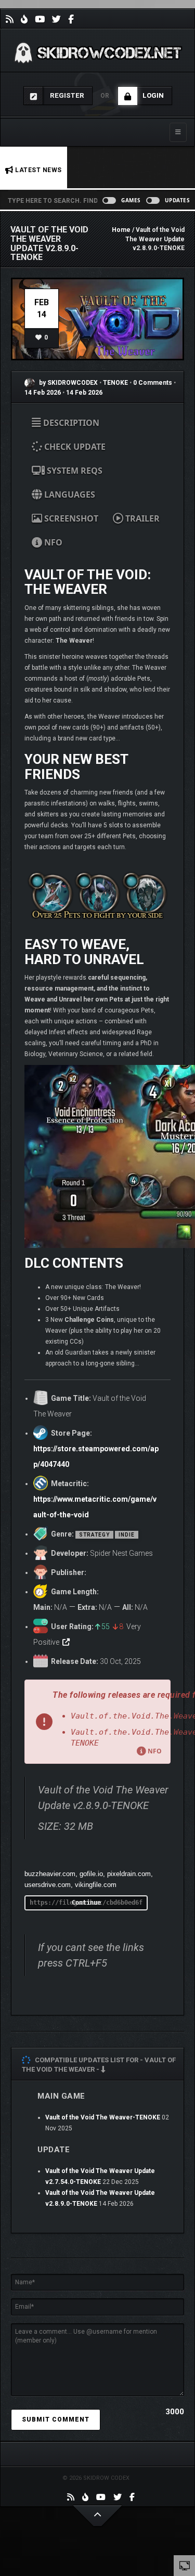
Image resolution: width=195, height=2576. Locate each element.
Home (121, 230)
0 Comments (153, 383)
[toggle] (185, 2565)
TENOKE (116, 383)
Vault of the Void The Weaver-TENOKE (103, 2117)
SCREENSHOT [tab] (70, 518)
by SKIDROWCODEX (68, 383)
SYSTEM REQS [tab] (74, 471)
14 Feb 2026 (43, 393)
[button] (97, 1722)
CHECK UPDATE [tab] (74, 447)
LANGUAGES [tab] (69, 495)
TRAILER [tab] (141, 518)
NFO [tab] (52, 542)
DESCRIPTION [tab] (70, 423)
